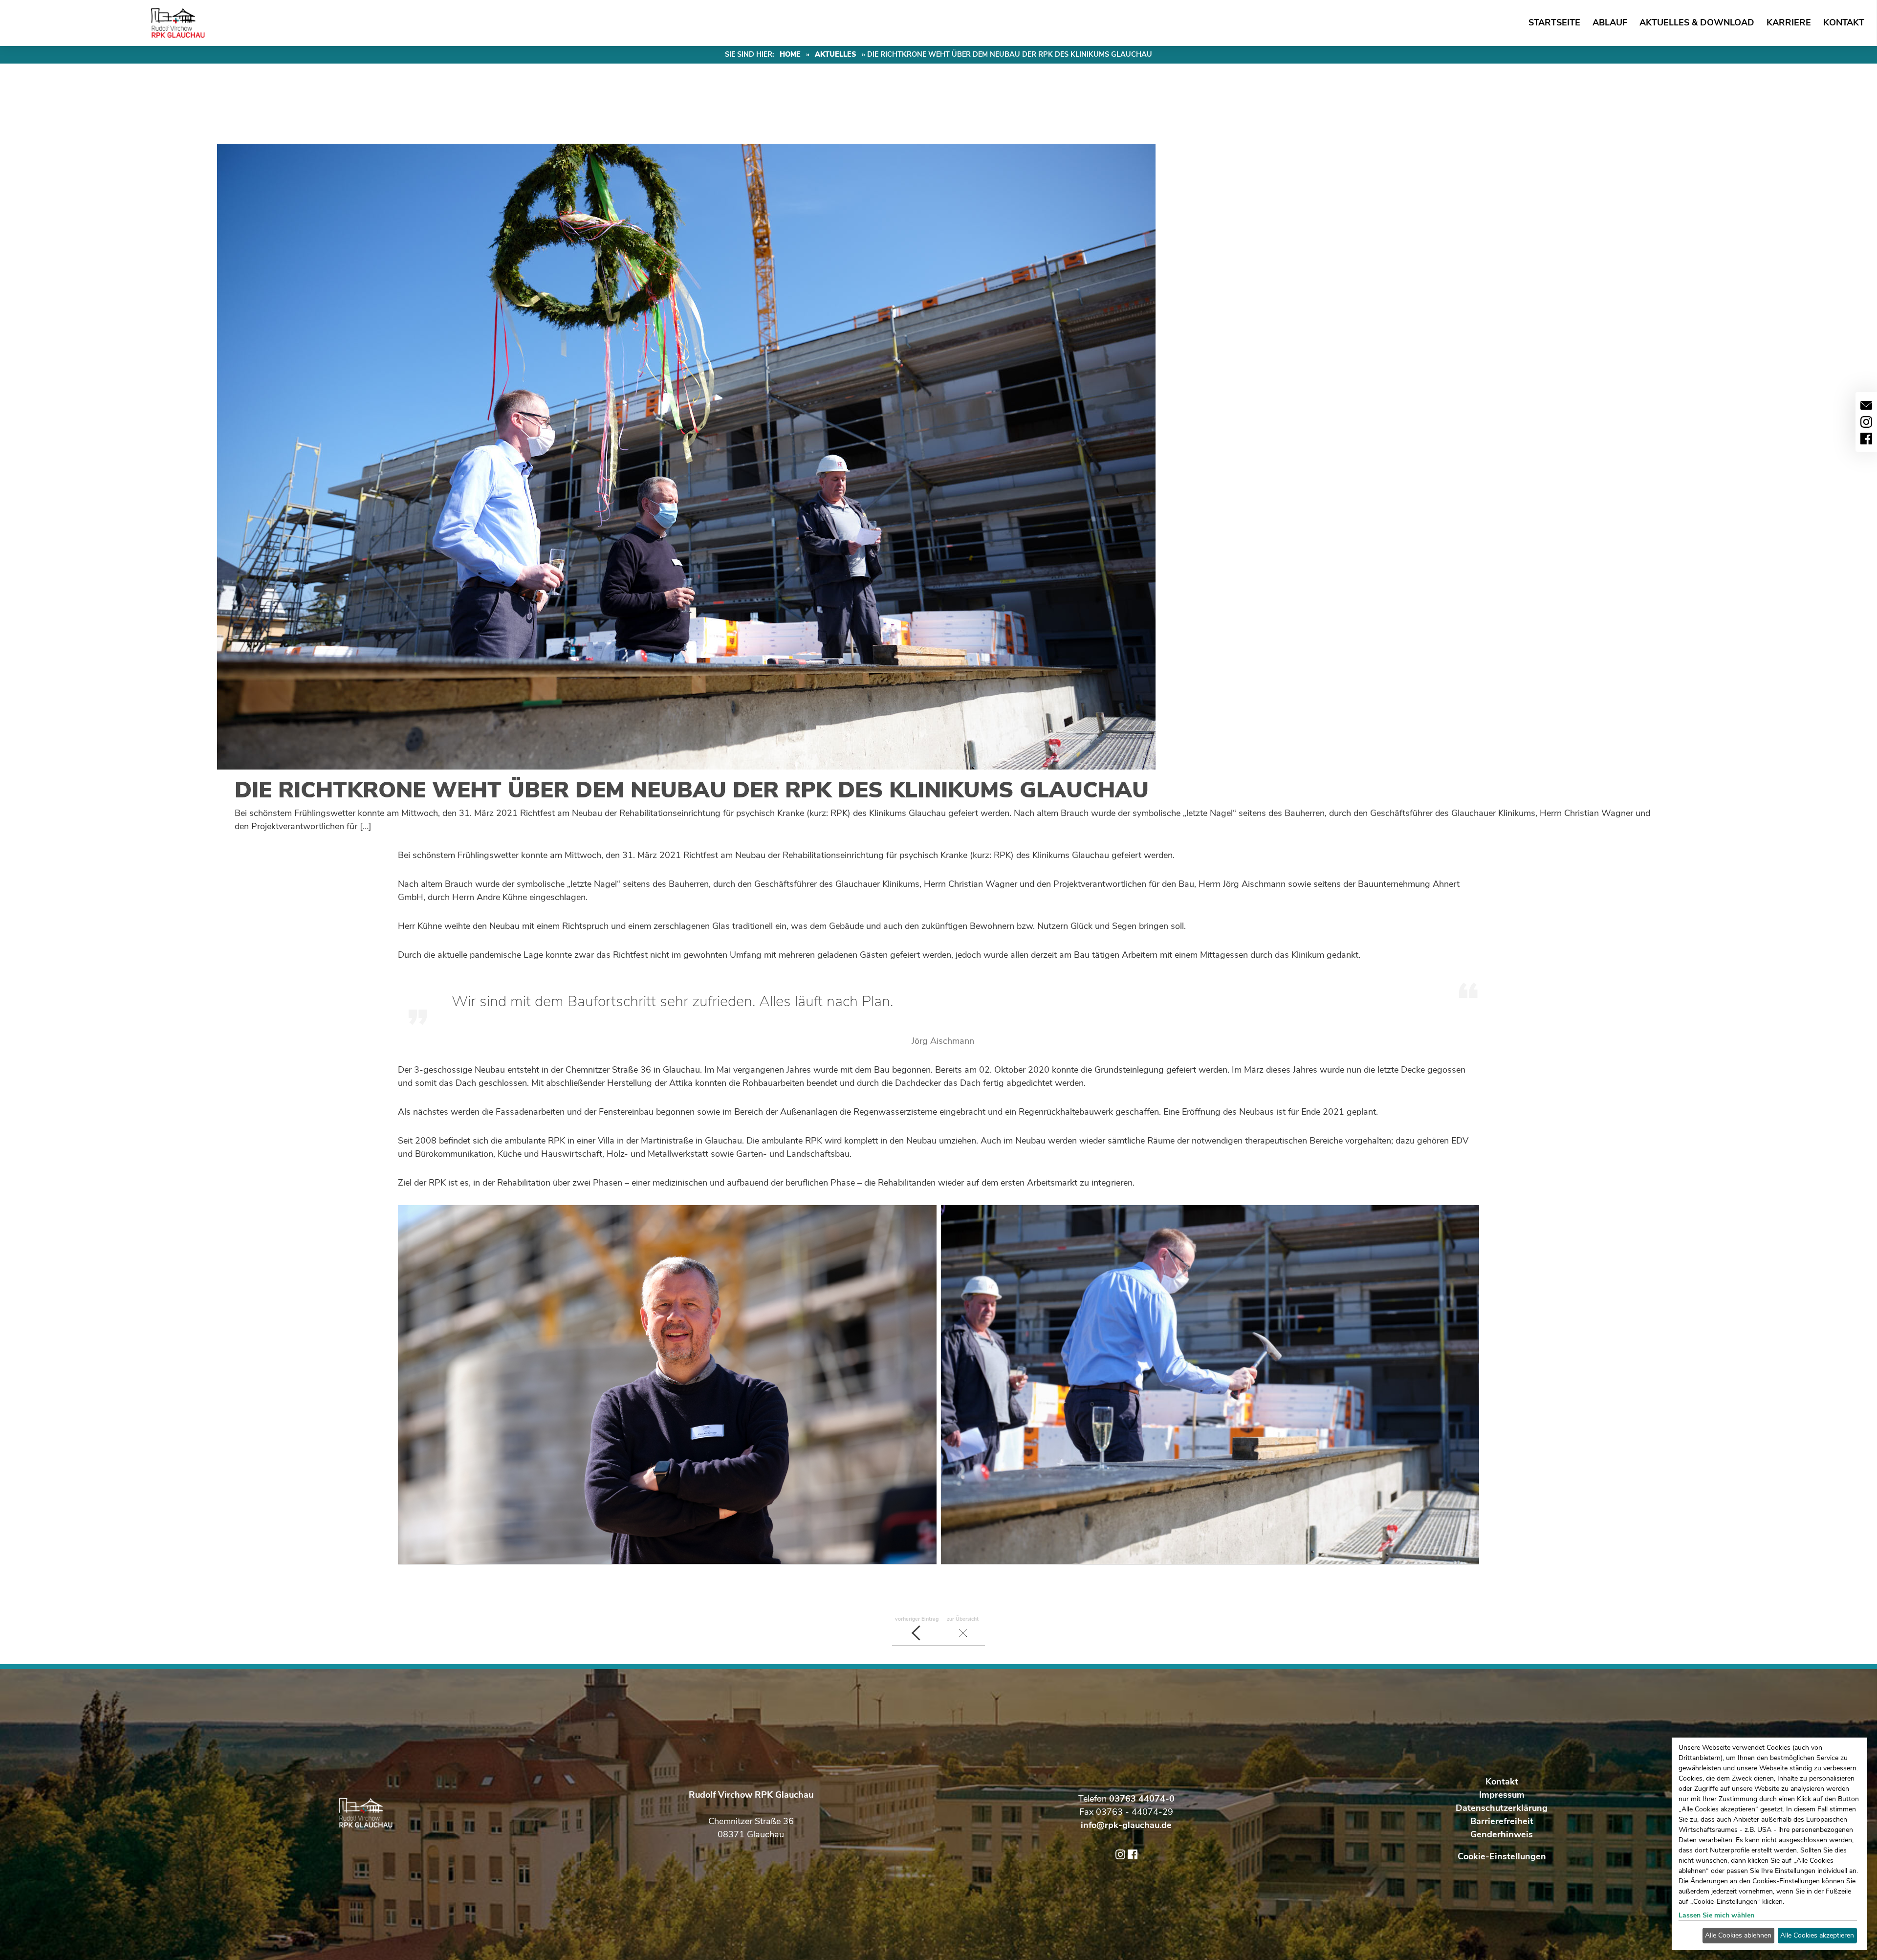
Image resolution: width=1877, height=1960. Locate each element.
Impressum (1502, 1795)
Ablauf (1610, 22)
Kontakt (1844, 22)
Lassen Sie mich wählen (1716, 1915)
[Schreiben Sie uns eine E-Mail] (1866, 405)
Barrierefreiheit (1502, 1821)
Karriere (1789, 22)
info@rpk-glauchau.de (1126, 1825)
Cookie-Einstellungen (1502, 1856)
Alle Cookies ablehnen (1738, 1935)
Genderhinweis (1502, 1834)
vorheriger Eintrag (917, 1619)
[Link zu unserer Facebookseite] (1866, 439)
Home (790, 54)
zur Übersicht (963, 1619)
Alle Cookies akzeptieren (1817, 1935)
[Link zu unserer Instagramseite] (1866, 422)
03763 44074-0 (1142, 1799)
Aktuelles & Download (1697, 22)
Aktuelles (836, 54)
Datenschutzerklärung (1502, 1808)
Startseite (1554, 22)
